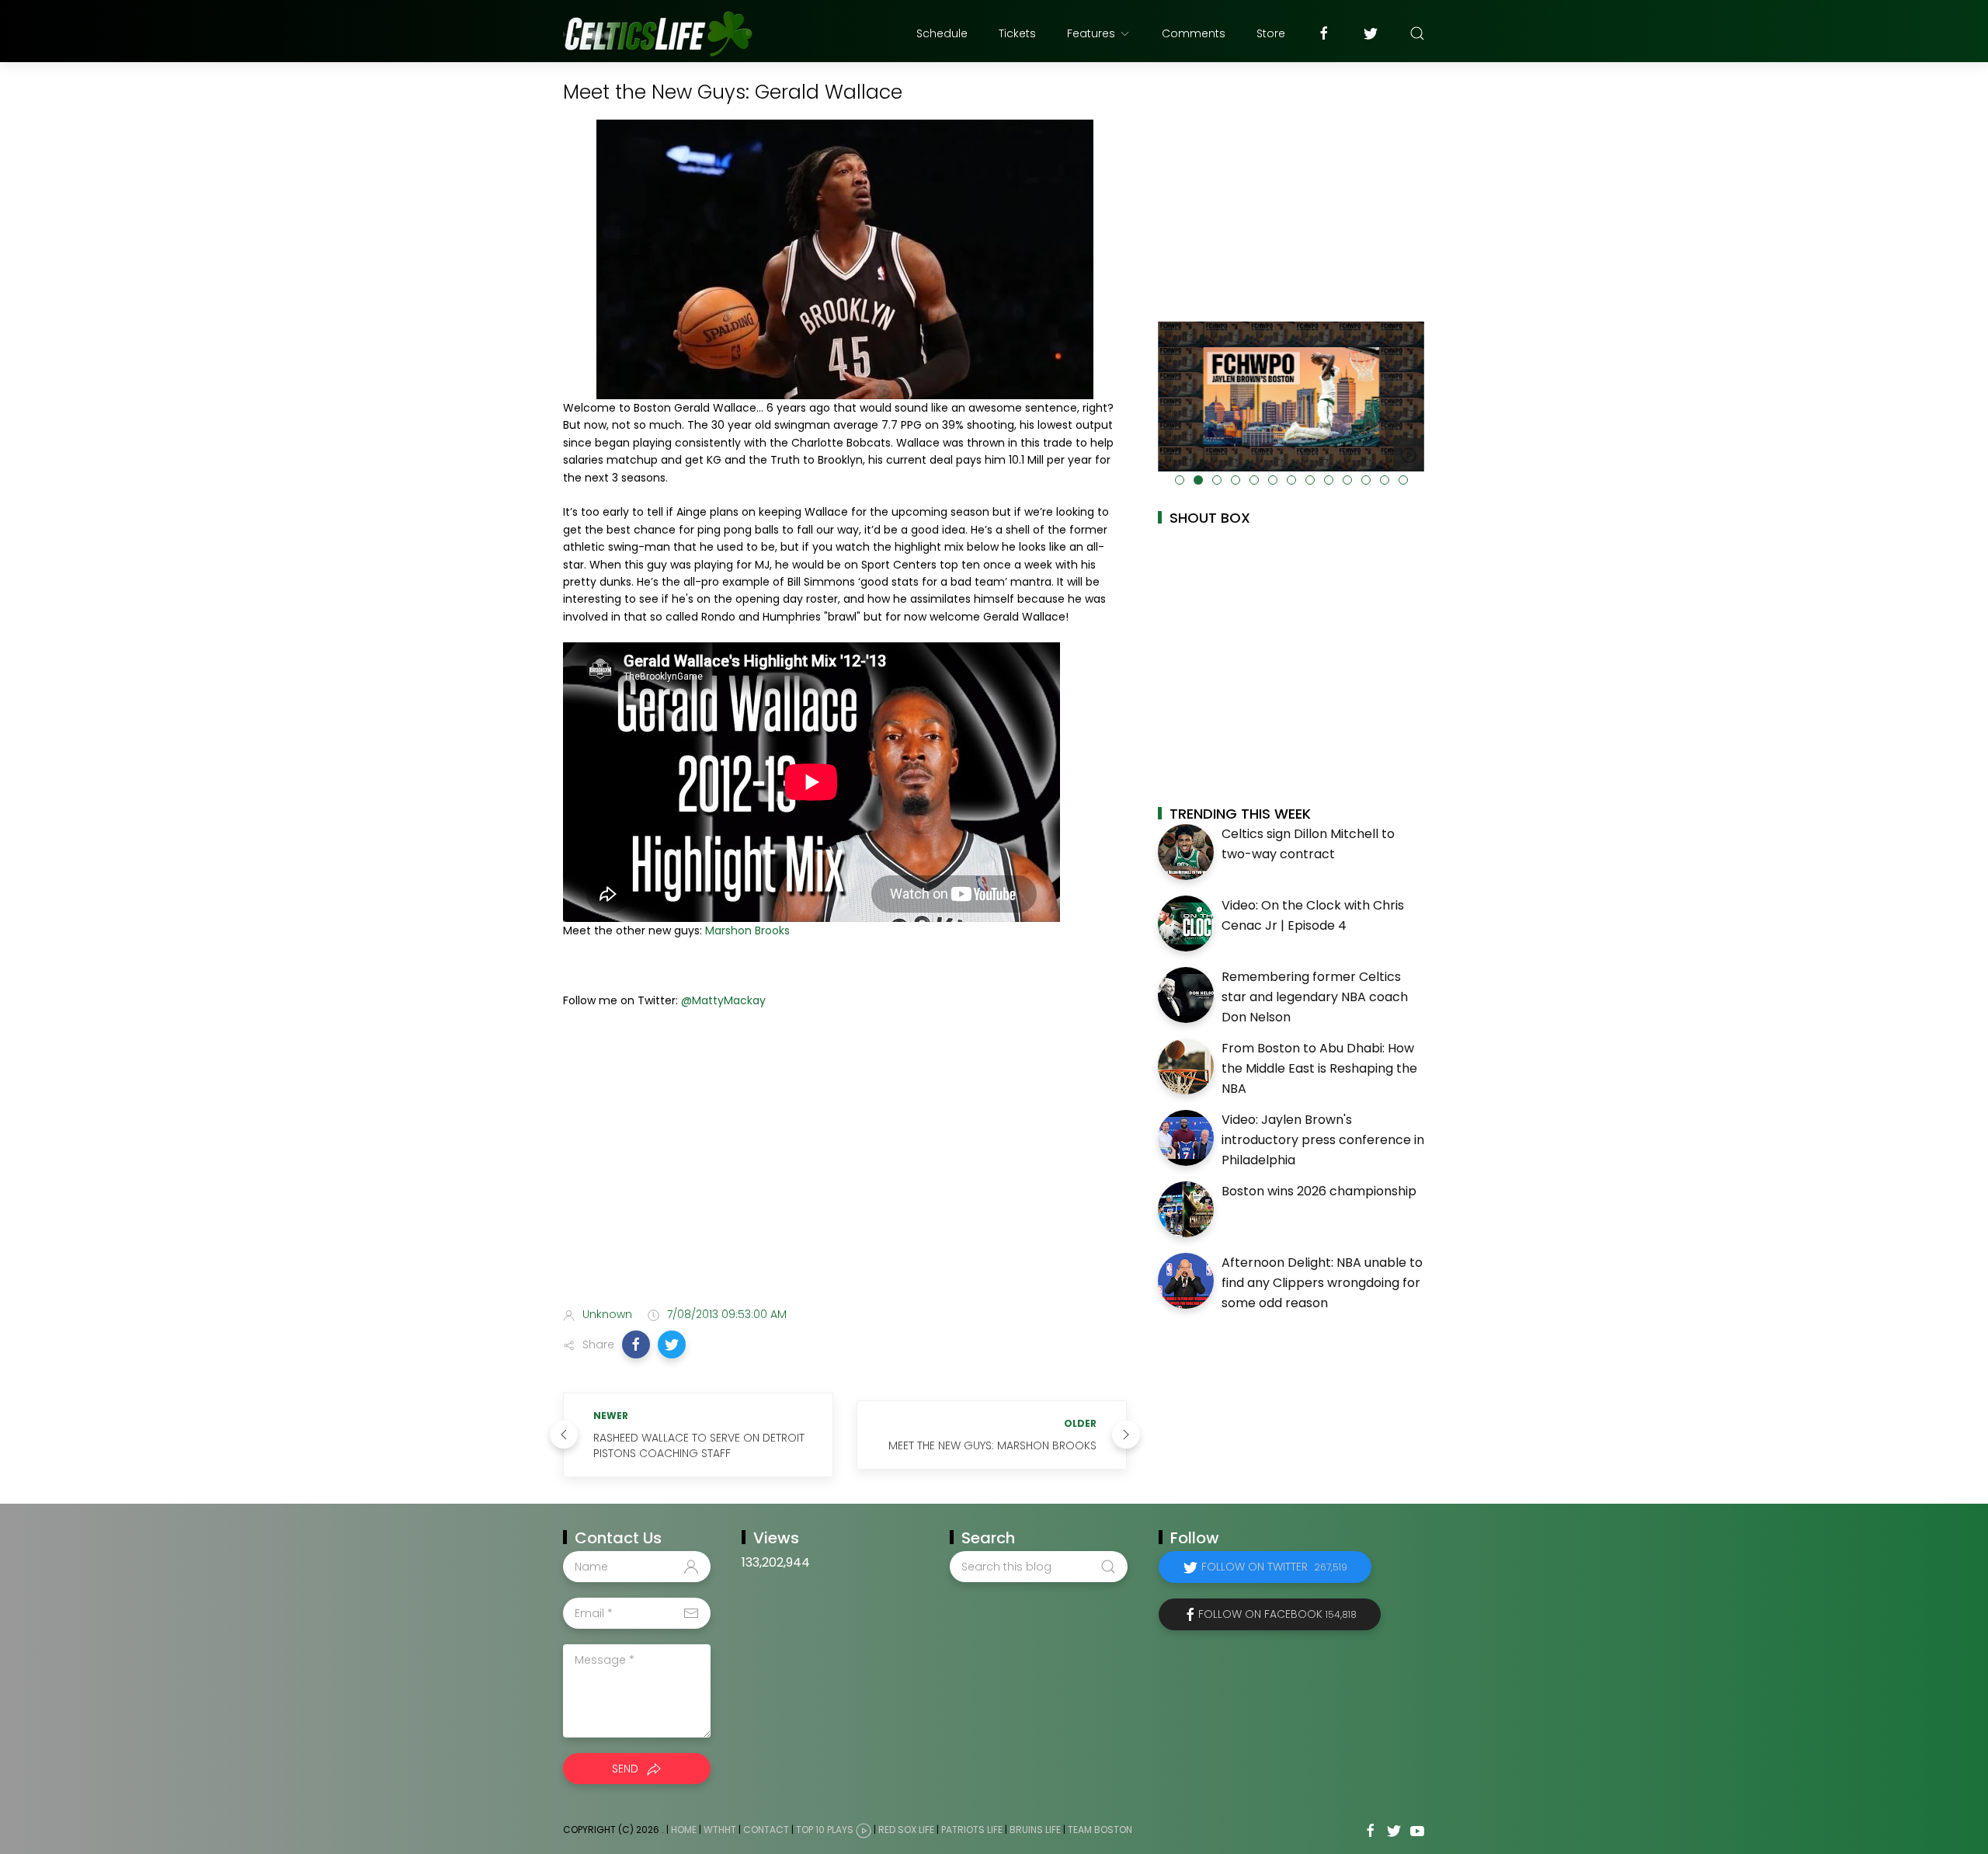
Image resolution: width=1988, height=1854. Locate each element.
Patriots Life (972, 1830)
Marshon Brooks (747, 930)
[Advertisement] (845, 1172)
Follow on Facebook (1277, 1614)
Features (1091, 33)
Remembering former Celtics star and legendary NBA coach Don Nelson (1315, 997)
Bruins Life (1035, 1830)
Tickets (1017, 33)
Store (1271, 33)
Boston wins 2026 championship (1319, 1191)
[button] (636, 1344)
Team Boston (1100, 1830)
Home (684, 1830)
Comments (1194, 33)
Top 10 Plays (825, 1830)
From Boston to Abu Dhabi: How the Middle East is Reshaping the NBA (1319, 1068)
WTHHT (720, 1830)
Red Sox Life (906, 1830)
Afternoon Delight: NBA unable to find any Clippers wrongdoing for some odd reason (1322, 1282)
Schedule (942, 33)
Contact (766, 1830)
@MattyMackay (723, 1000)
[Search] (1417, 33)
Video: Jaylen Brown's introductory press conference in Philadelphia (1323, 1139)
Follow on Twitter (1274, 1567)
